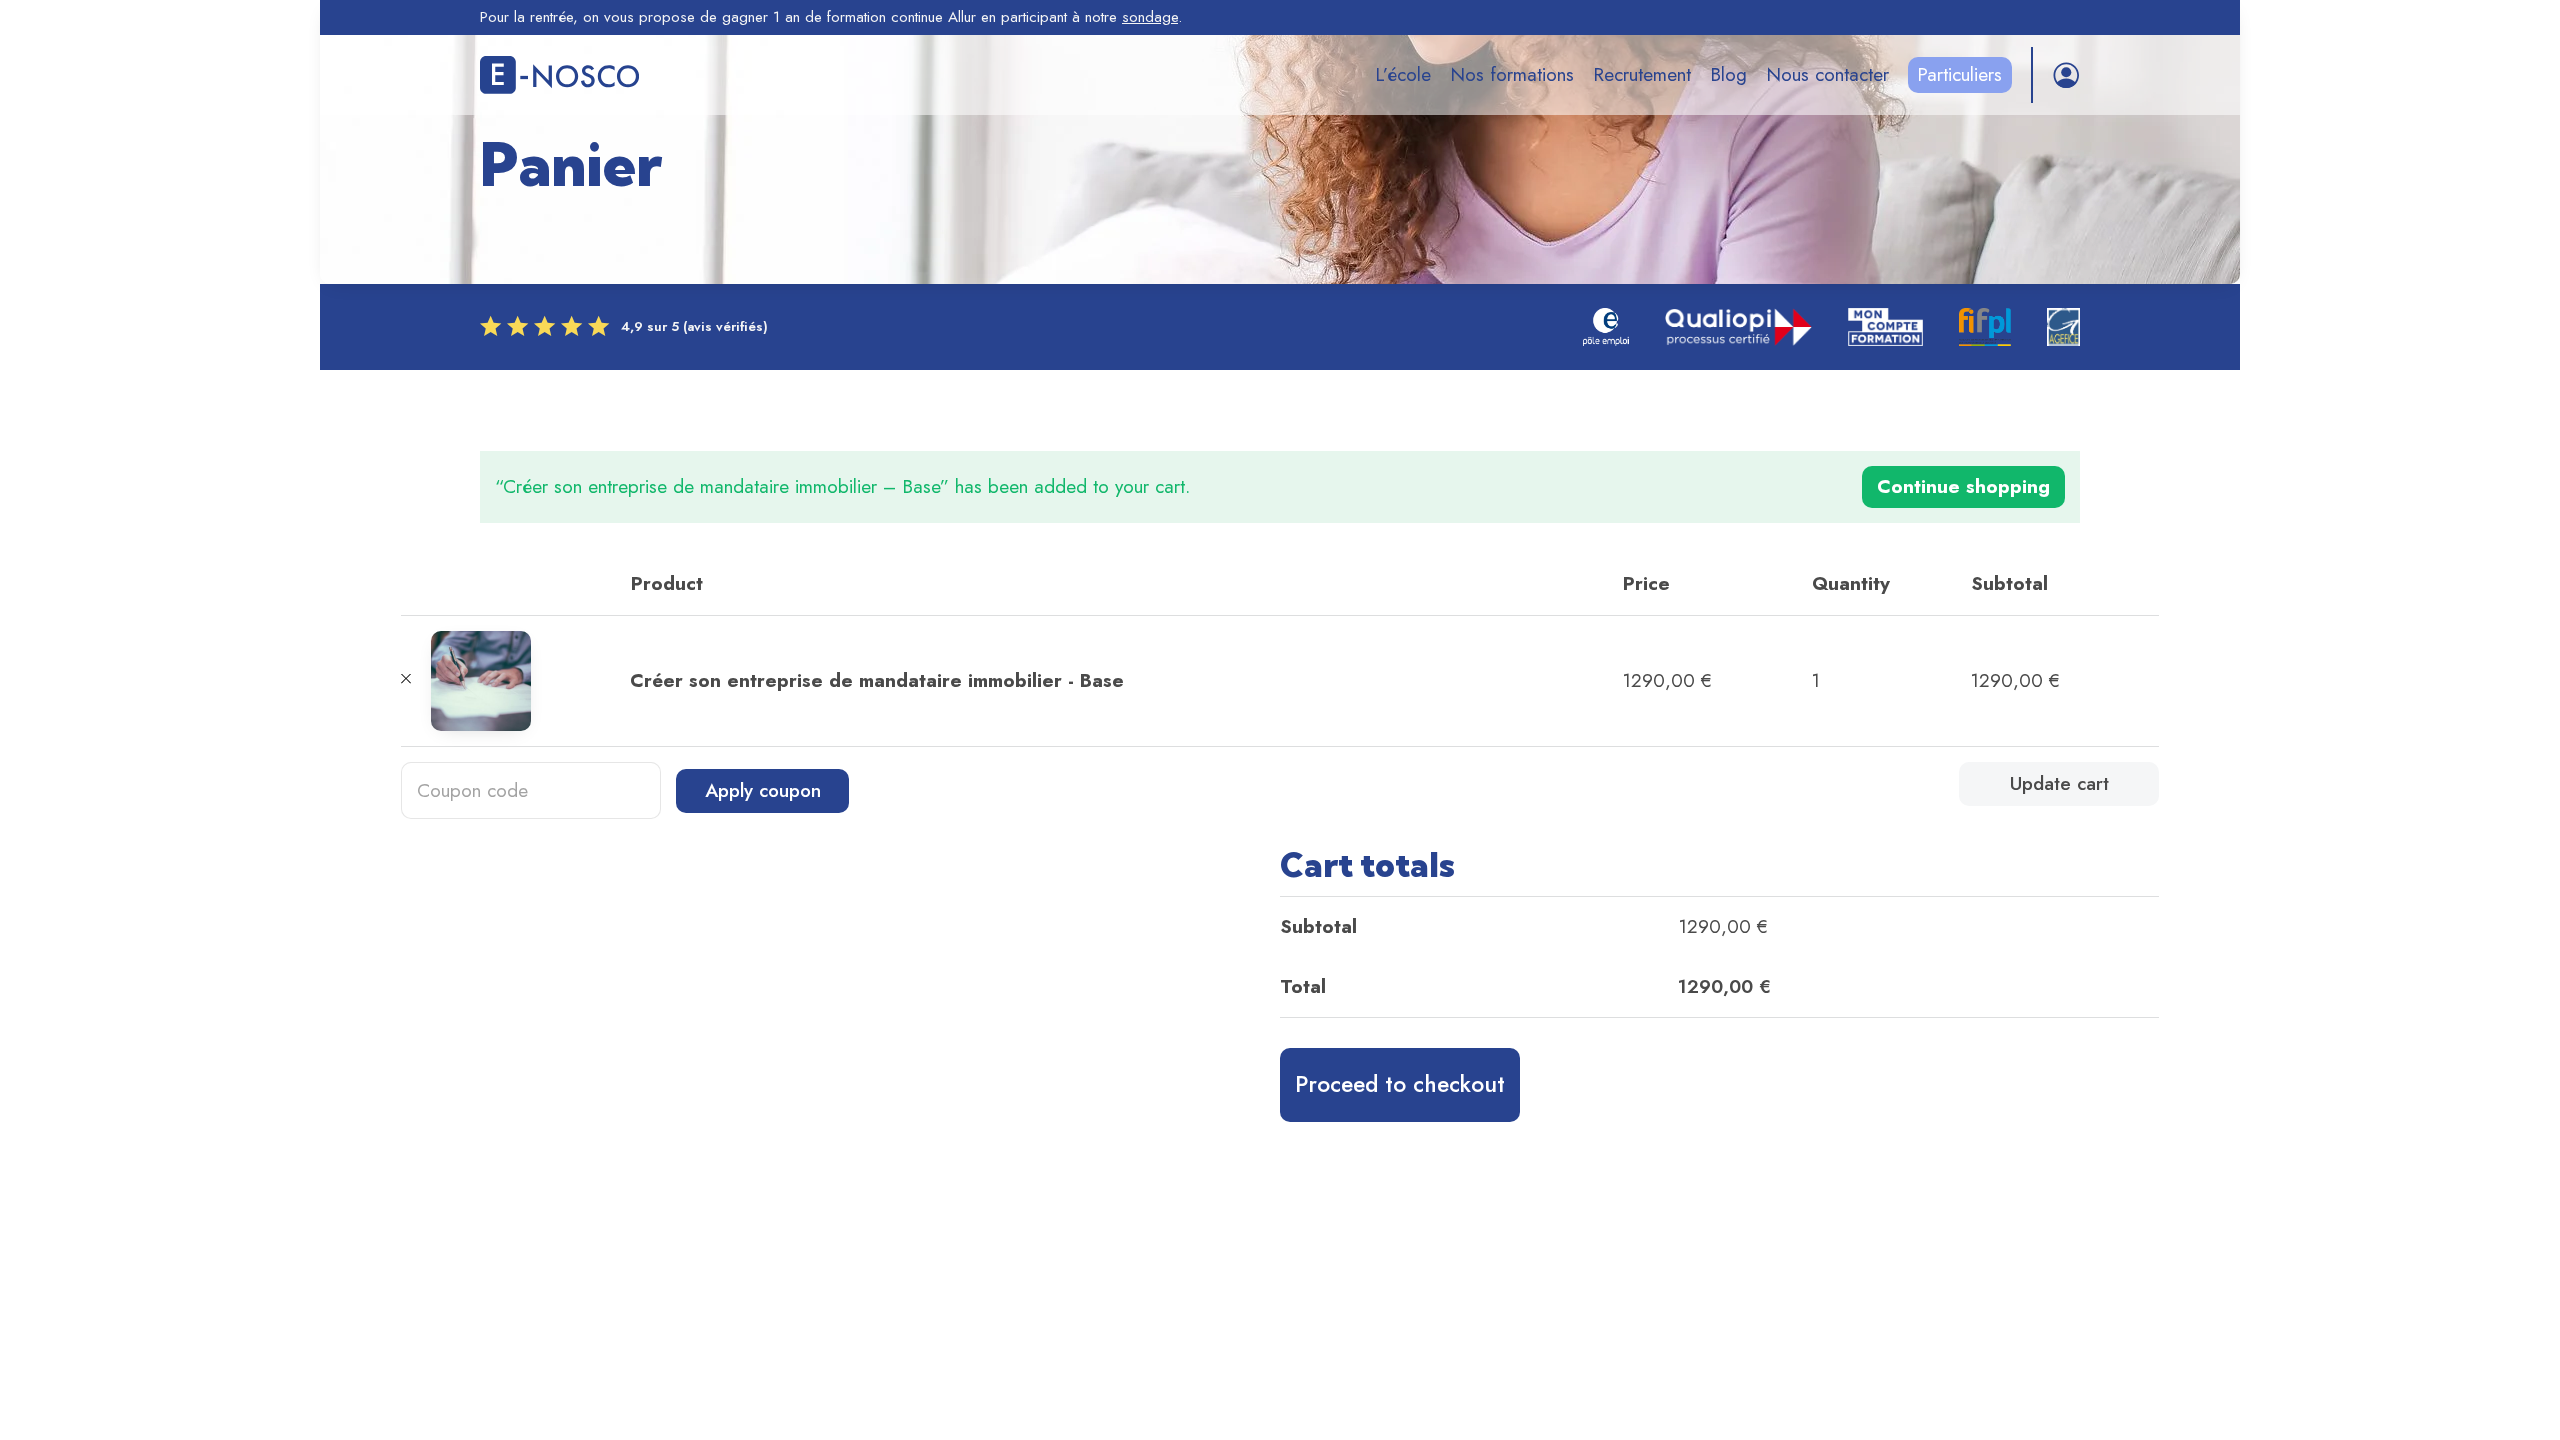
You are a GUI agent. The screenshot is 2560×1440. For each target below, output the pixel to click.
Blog (1728, 74)
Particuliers (1959, 74)
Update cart (2059, 783)
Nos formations (1512, 74)
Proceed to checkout (1400, 1084)
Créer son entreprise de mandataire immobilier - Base (877, 680)
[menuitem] (1403, 75)
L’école (1403, 74)
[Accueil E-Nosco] (559, 75)
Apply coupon (763, 790)
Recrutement (1642, 74)
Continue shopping (1963, 486)
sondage (1150, 17)
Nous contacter (1827, 74)
